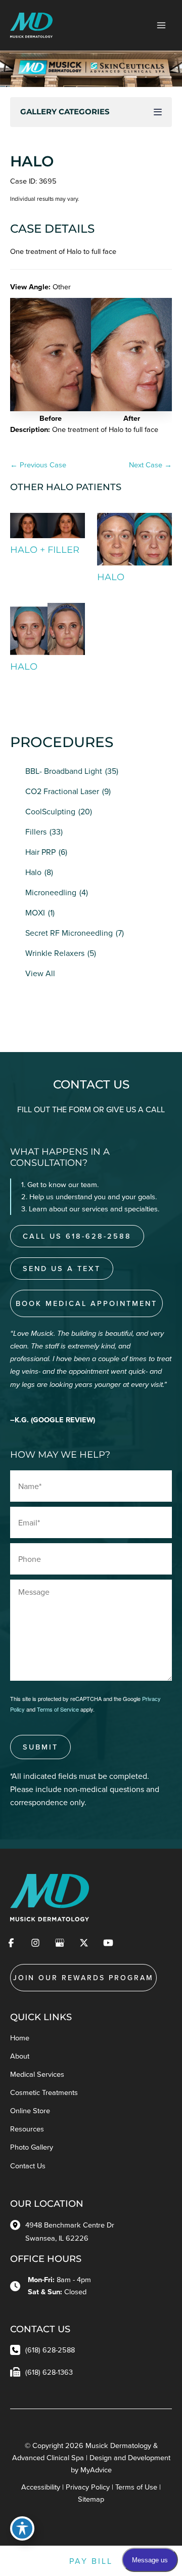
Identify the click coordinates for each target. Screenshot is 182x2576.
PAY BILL (91, 2561)
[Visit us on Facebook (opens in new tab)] (11, 1943)
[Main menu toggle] (161, 25)
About (20, 2056)
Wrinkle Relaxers (55, 953)
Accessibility (41, 2487)
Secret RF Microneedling (69, 933)
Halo (33, 872)
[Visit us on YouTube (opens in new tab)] (108, 1943)
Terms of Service (58, 1709)
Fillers (36, 832)
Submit (40, 1747)
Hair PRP (40, 852)
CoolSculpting (50, 811)
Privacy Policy (88, 2487)
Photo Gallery (32, 2147)
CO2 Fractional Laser (62, 791)
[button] (17, 364)
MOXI (35, 912)
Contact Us (28, 2166)
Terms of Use (136, 2487)
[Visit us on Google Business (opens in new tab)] (60, 1943)
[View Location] (18, 2224)
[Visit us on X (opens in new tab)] (84, 1943)
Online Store (30, 2110)
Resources (27, 2129)
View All (40, 973)
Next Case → (150, 465)
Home (20, 2038)
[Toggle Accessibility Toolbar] (22, 2528)
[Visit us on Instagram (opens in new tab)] (35, 1943)
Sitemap (91, 2499)
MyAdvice (96, 2470)
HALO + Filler (45, 550)
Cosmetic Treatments (44, 2092)
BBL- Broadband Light (64, 771)
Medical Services (37, 2074)
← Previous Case (38, 465)
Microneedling (51, 892)
